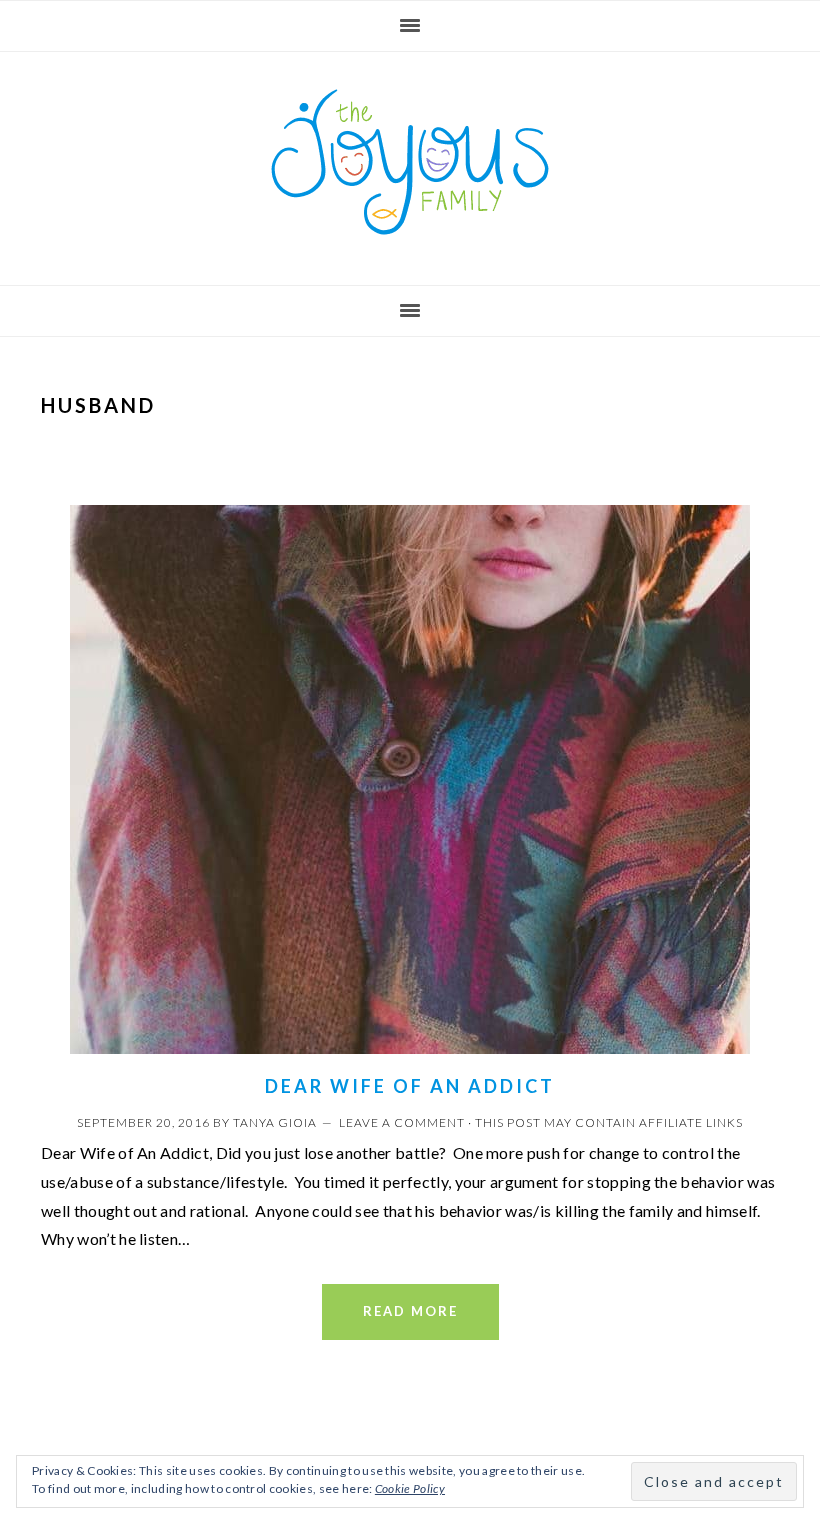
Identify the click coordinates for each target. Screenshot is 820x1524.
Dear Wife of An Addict (410, 1086)
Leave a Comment (402, 1122)
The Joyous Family (410, 162)
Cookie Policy (410, 1488)
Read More (410, 1311)
